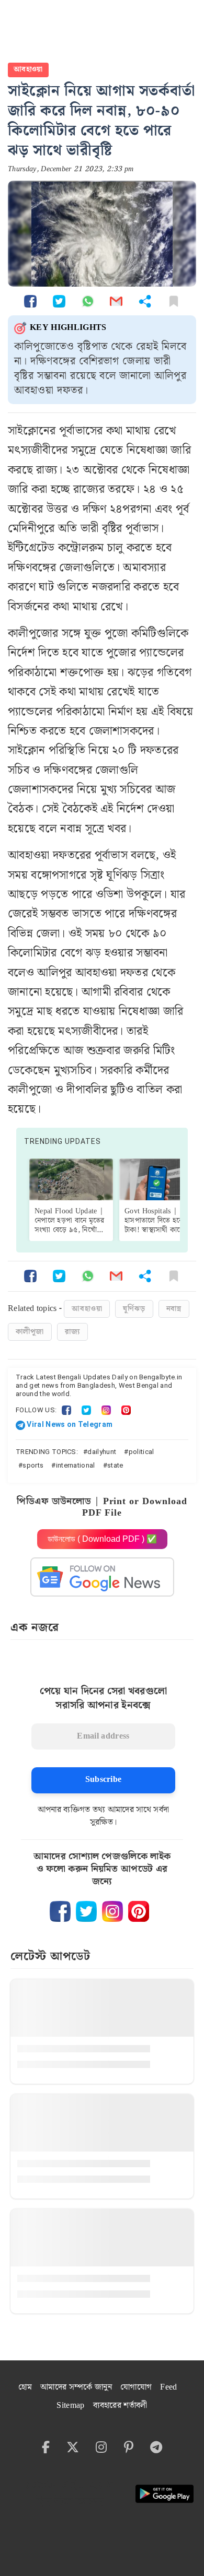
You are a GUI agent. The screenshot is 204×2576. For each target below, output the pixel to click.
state (115, 1465)
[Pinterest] (126, 1410)
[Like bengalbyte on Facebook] (60, 1911)
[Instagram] (106, 1410)
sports (33, 1465)
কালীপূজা (30, 1332)
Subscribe (104, 1780)
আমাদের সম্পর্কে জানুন (76, 2387)
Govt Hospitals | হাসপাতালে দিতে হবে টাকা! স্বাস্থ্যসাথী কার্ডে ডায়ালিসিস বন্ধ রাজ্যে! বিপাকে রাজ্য (155, 1230)
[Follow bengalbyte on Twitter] (86, 1911)
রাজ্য (72, 1332)
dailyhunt (102, 1452)
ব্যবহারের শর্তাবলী (120, 2406)
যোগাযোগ (136, 2387)
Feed (168, 2387)
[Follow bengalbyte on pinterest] (139, 1911)
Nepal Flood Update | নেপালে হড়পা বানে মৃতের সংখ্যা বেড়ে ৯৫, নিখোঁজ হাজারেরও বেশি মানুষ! (69, 1225)
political (141, 1452)
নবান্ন (174, 1309)
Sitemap (70, 2406)
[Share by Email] (116, 301)
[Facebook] (66, 1410)
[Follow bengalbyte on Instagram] (112, 1911)
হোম (25, 2387)
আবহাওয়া (28, 69)
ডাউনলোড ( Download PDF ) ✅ (102, 1539)
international (76, 1465)
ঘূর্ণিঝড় (134, 1309)
